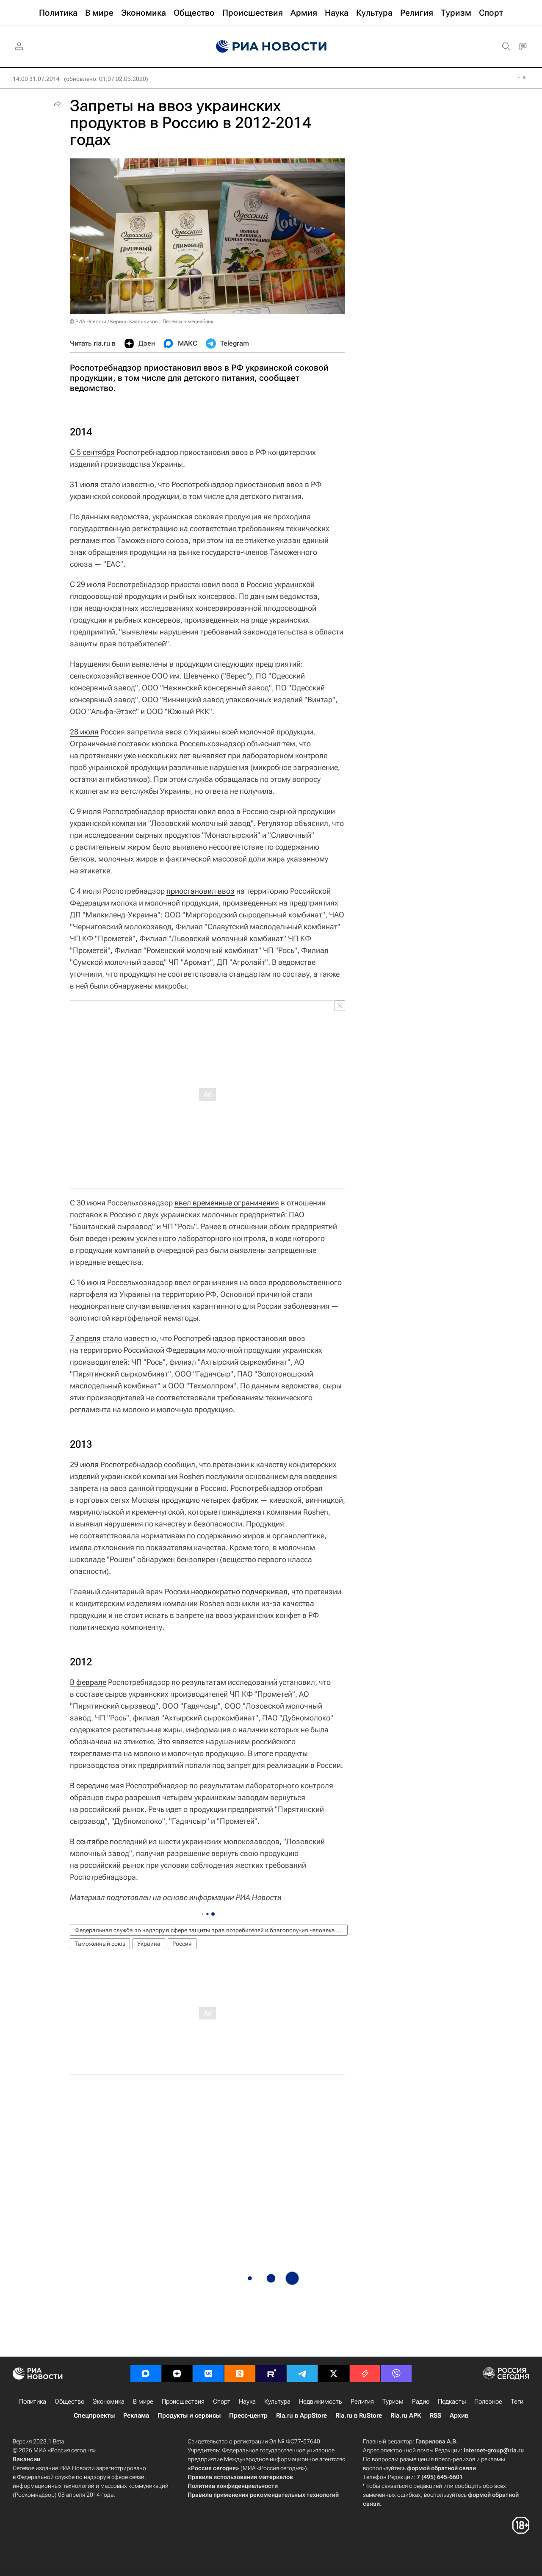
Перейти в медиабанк (188, 321)
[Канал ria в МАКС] (146, 2374)
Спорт (222, 2401)
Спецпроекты (94, 2415)
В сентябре (89, 1841)
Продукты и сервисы (189, 2415)
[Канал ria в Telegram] (302, 2374)
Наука (247, 2401)
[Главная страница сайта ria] (271, 47)
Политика (33, 2401)
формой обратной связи (441, 2468)
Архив (459, 2415)
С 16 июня (88, 1282)
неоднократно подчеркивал (239, 1591)
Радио (421, 2401)
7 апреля (85, 1338)
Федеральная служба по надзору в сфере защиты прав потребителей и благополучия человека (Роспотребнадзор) (211, 1930)
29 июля (84, 1464)
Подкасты (452, 2401)
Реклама (136, 2415)
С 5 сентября (92, 452)
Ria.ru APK (406, 2415)
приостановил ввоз (200, 891)
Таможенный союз (100, 1944)
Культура (277, 2401)
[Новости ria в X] (334, 2374)
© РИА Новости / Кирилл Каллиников (114, 321)
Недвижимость (321, 2401)
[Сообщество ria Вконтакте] (208, 2374)
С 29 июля (88, 584)
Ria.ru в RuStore (359, 2415)
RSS (436, 2415)
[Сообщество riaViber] (396, 2374)
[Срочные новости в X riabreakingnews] (365, 2374)
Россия (182, 1944)
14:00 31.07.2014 (36, 79)
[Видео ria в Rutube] (271, 2374)
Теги (517, 2401)
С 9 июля (86, 811)
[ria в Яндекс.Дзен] (177, 2374)
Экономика (109, 2401)
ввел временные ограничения (227, 1203)
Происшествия (183, 2401)
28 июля (84, 732)
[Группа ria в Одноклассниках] (240, 2374)
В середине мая (97, 1785)
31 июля (84, 484)
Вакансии (26, 2459)
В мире (143, 2401)
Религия (362, 2401)
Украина (149, 1944)
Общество (69, 2401)
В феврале (88, 1682)
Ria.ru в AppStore (301, 2415)
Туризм (393, 2401)
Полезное (488, 2401)
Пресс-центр (248, 2415)
